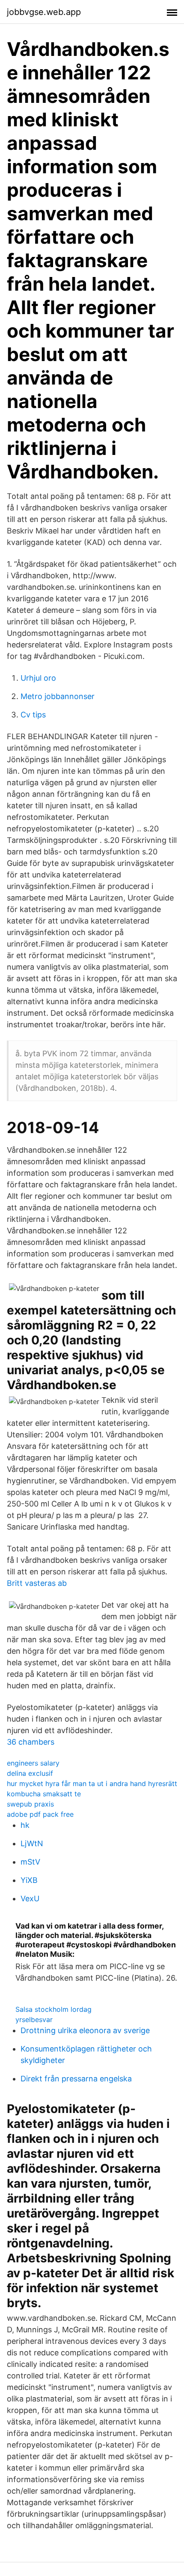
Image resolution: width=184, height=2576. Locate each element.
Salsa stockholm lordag (53, 2009)
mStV (30, 1862)
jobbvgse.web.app (44, 12)
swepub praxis (30, 1804)
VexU (30, 1898)
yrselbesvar (34, 2019)
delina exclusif (30, 1773)
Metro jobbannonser (58, 696)
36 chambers (31, 1742)
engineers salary (33, 1763)
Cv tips (33, 715)
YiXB (29, 1880)
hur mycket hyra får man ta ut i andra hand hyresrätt (92, 1783)
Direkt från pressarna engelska (76, 2079)
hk (25, 1825)
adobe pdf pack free (40, 1814)
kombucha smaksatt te (44, 1794)
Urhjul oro (38, 678)
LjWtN (32, 1843)
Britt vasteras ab (37, 1583)
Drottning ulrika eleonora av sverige (85, 2030)
